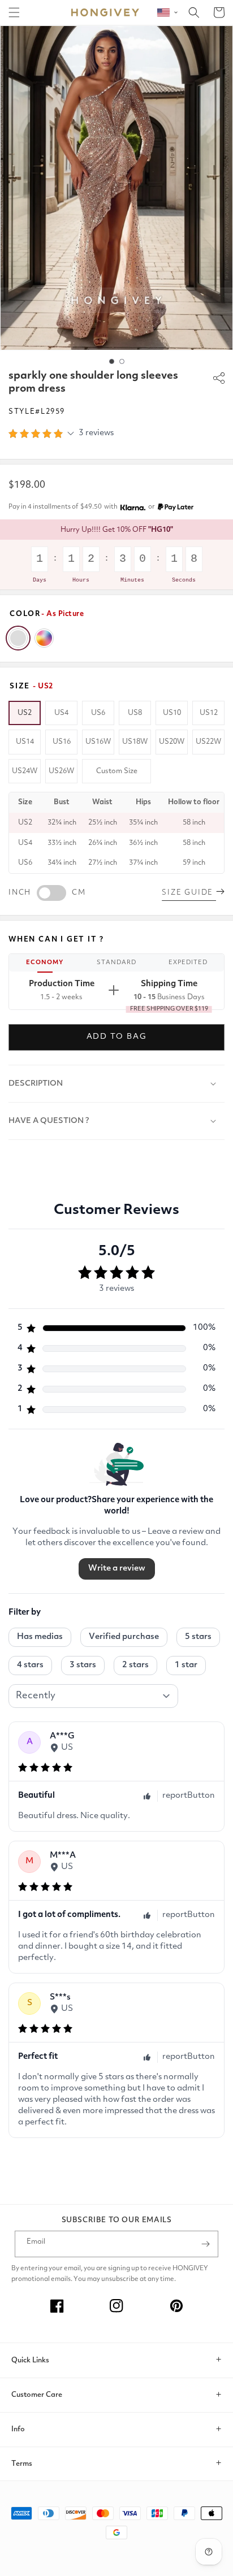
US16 (62, 742)
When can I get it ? (56, 940)
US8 (135, 713)
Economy (45, 963)
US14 (25, 742)
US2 (25, 713)
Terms (22, 2464)
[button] (14, 12)
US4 (61, 713)
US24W (25, 771)
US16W (98, 742)
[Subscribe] (205, 2244)
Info (18, 2429)
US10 (172, 713)
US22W (208, 742)
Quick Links (30, 2360)
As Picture (18, 638)
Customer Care (37, 2395)
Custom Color (44, 638)
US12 (209, 713)
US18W (135, 742)
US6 (98, 713)
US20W (172, 742)
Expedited (188, 963)
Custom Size (117, 771)
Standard (116, 963)
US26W (61, 771)
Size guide (189, 893)
